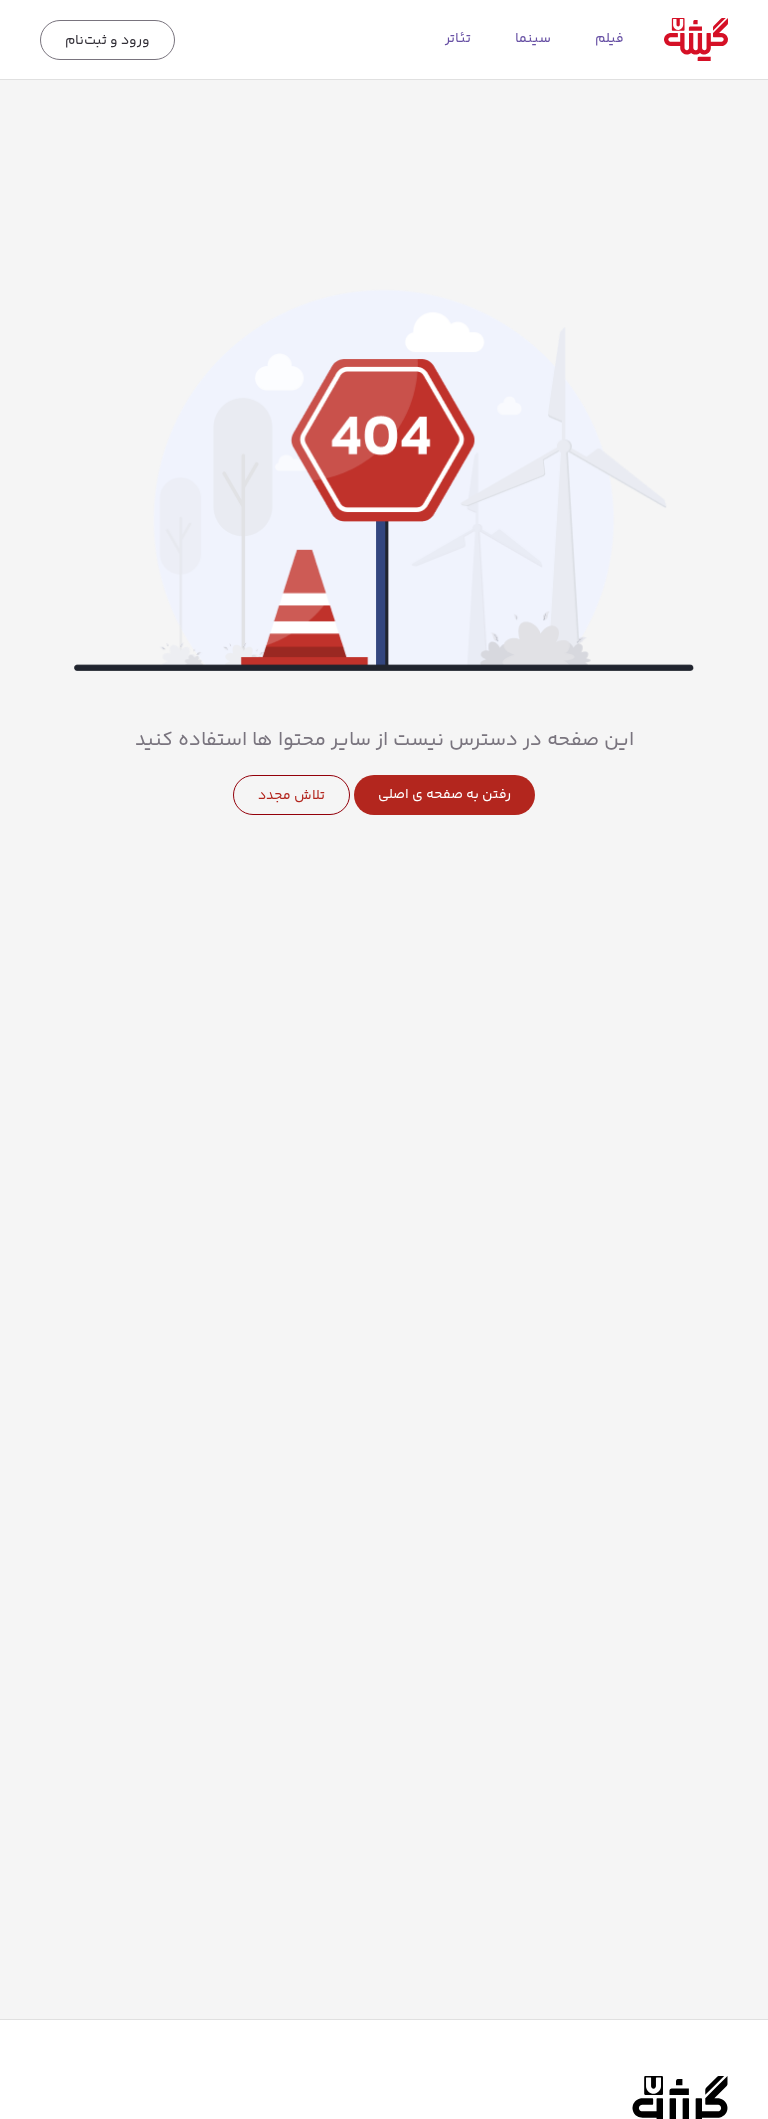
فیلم (609, 39)
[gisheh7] (696, 39)
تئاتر (458, 39)
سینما (533, 39)
